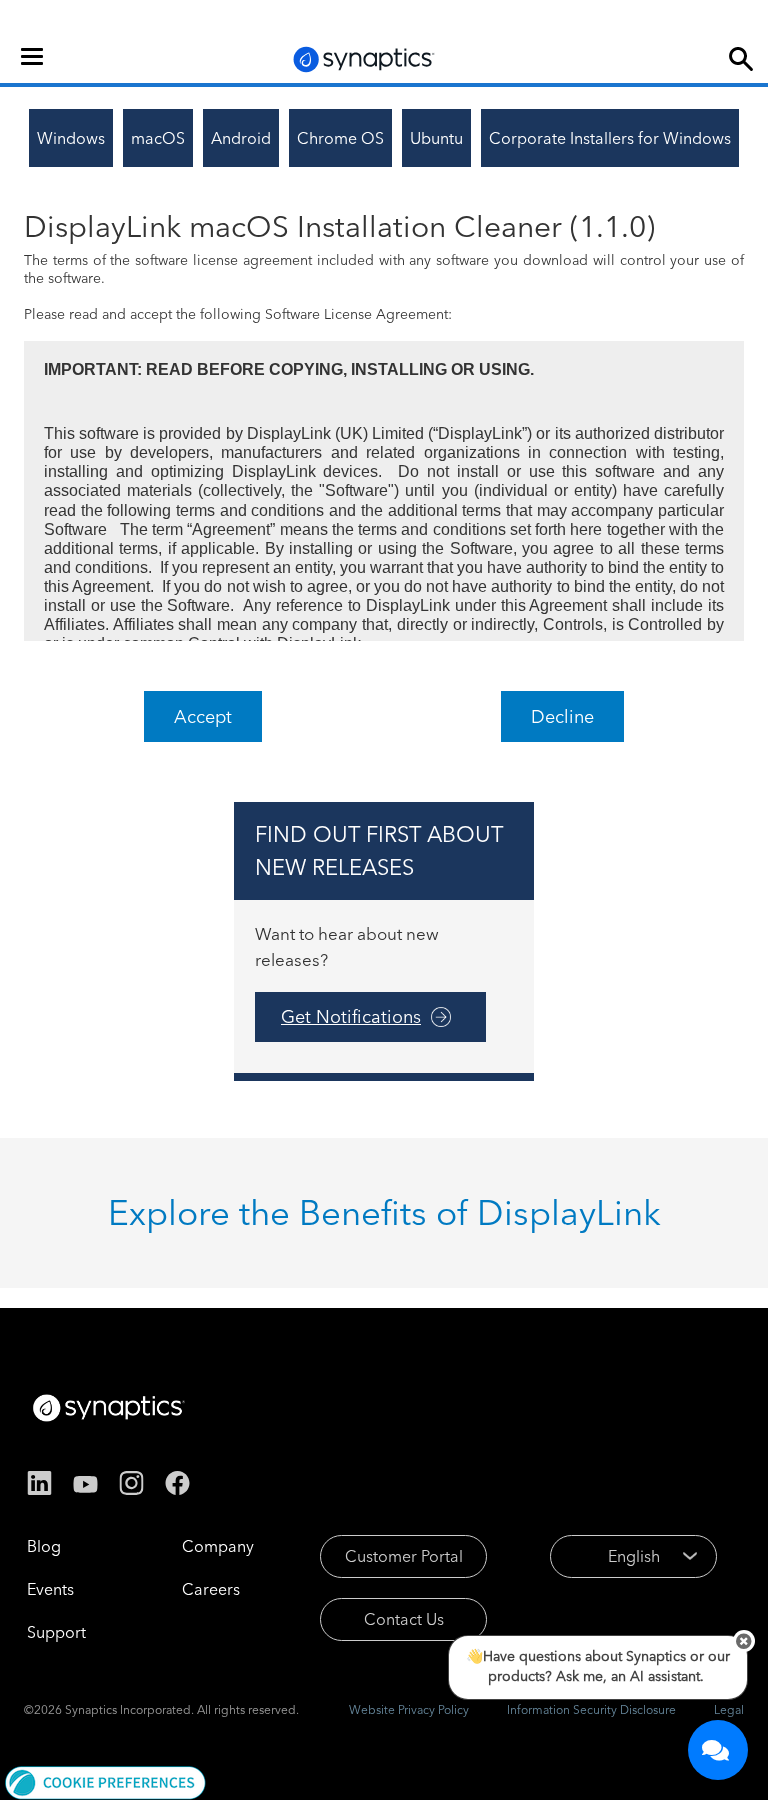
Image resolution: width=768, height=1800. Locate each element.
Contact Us (404, 1619)
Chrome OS (340, 138)
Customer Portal (404, 1556)
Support (56, 1632)
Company (218, 1546)
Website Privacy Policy (409, 1709)
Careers (211, 1589)
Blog (44, 1546)
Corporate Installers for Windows (610, 138)
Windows (71, 138)
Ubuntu (436, 138)
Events (50, 1589)
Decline (562, 716)
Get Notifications (351, 1016)
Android (241, 138)
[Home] (364, 59)
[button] (105, 1781)
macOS (158, 138)
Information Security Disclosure (591, 1709)
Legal (729, 1709)
